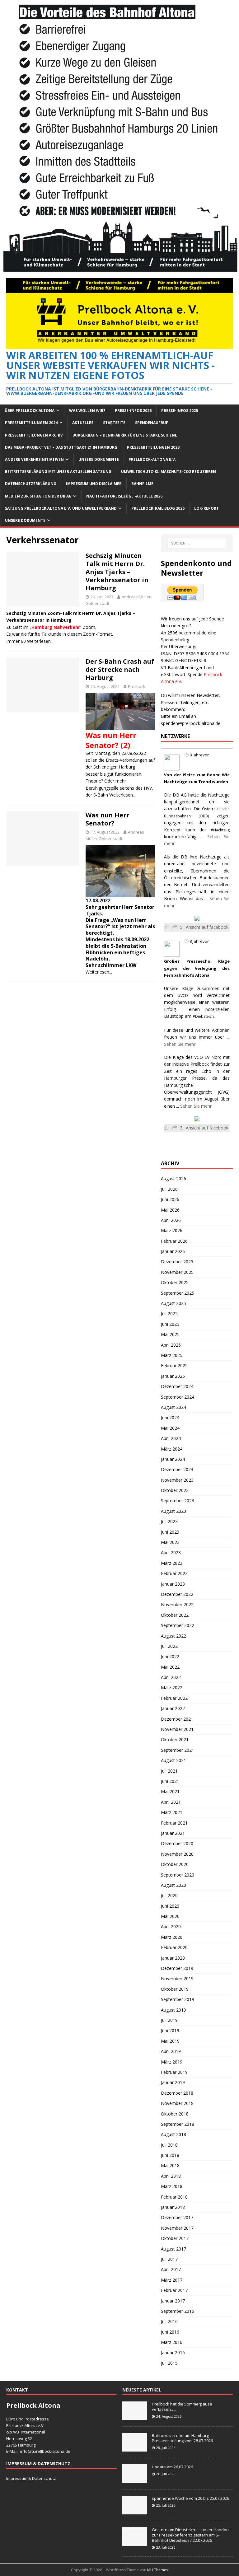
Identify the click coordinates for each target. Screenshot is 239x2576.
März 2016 (172, 2342)
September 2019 (178, 1999)
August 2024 (173, 1407)
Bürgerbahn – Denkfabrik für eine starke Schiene (125, 435)
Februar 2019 (174, 2072)
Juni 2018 (170, 2155)
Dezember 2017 (177, 2217)
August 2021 (173, 1760)
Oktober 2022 (175, 1615)
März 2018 (172, 2186)
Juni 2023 (170, 1532)
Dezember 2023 (177, 1469)
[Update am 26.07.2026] (135, 2480)
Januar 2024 (173, 1459)
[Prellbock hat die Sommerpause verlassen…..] (135, 2417)
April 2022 (171, 1677)
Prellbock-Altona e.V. (152, 459)
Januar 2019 (173, 2082)
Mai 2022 (170, 1667)
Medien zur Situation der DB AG (38, 496)
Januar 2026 (173, 1251)
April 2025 (171, 1345)
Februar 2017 (174, 2290)
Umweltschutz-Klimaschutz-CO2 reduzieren (169, 472)
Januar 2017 (173, 2301)
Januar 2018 (173, 2207)
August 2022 (173, 1636)
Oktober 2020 (175, 1864)
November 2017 (177, 2228)
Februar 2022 (174, 1698)
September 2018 (178, 2124)
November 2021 (177, 1729)
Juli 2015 (169, 2363)
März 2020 (172, 1937)
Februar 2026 (174, 1241)
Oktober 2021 (175, 1739)
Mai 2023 (170, 1542)
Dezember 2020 (177, 1843)
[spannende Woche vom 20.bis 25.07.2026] (135, 2511)
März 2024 (172, 1449)
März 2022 (172, 1688)
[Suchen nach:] (197, 543)
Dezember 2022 (177, 1594)
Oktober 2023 (175, 1490)
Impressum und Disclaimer (94, 484)
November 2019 (177, 1978)
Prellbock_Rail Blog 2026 (158, 508)
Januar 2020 (173, 1958)
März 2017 (172, 2280)
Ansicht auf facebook (207, 927)
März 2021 (172, 1812)
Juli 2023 (169, 1521)
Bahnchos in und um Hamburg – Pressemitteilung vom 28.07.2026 (182, 2438)
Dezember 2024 (177, 1386)
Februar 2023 (174, 1573)
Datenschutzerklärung (31, 484)
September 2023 (178, 1501)
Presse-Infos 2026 (133, 411)
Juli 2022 (169, 1646)
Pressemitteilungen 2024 (31, 423)
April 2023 (171, 1552)
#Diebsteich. (204, 1016)
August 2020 (173, 1885)
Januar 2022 (173, 1708)
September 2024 (178, 1397)
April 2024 (171, 1438)
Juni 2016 (170, 2332)
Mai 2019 (170, 2041)
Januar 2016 (173, 2352)
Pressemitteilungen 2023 (153, 447)
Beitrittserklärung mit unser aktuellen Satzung (58, 472)
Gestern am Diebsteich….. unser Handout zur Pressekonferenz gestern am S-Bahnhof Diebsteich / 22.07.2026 (191, 2535)
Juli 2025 (169, 1314)
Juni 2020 (170, 1906)
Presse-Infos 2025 (180, 411)
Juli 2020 (169, 1895)
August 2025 (173, 1303)
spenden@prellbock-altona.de (191, 723)
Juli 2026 (169, 1189)
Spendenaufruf (152, 423)
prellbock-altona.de (52, 2451)
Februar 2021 (174, 1823)
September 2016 (178, 2311)
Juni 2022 (170, 1656)
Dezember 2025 (177, 1262)
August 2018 (173, 2134)
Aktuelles (83, 423)
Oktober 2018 (175, 2114)
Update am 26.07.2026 (172, 2467)
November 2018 (177, 2103)
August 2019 (173, 2010)
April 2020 (171, 1926)
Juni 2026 (170, 1199)
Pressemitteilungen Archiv (34, 435)
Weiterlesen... (40, 641)
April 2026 (171, 1220)
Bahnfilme (142, 484)
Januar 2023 (173, 1584)
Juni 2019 (170, 2030)
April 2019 (171, 2051)
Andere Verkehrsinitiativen (34, 459)
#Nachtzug (220, 830)
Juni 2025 (170, 1324)
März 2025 (172, 1355)
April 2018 (171, 2176)
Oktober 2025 (175, 1282)
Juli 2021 (169, 1771)
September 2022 (178, 1625)
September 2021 (178, 1750)
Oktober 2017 (175, 2238)
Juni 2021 (170, 1781)
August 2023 (173, 1511)
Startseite (114, 423)
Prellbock (137, 686)
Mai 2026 (170, 1210)
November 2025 (177, 1272)
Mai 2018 (170, 2165)
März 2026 (172, 1230)
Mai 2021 (170, 1791)
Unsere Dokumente (99, 459)
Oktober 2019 (175, 1989)
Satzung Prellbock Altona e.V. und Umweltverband (61, 508)
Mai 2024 (170, 1428)
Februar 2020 (174, 1947)
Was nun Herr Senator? (108, 819)
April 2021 (171, 1802)
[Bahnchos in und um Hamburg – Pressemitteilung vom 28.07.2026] (135, 2448)
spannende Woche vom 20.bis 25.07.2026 (190, 2498)
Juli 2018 (169, 2145)
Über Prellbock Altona (30, 411)
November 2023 (177, 1480)
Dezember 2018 (177, 2093)
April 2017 (171, 2269)
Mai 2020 (170, 1916)
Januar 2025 (173, 1376)
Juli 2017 (169, 2259)
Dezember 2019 (177, 1968)
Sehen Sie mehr (180, 1044)
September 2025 (178, 1293)
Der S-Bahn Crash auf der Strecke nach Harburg (120, 669)
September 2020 (178, 1875)
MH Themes (158, 2570)
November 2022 (177, 1604)
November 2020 (177, 1854)
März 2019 (172, 2062)
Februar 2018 (174, 2197)
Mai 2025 (170, 1334)
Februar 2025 (174, 1365)
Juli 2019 (169, 2020)
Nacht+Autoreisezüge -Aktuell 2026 (124, 496)
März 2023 (172, 1563)
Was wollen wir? (87, 411)
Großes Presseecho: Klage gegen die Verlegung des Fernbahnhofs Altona (197, 968)
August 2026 (173, 1178)
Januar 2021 (173, 1833)
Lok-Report (206, 508)
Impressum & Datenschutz (31, 2478)
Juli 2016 (169, 2321)
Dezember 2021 (177, 1719)
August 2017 (173, 2249)
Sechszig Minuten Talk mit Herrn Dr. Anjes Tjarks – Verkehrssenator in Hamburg (117, 572)
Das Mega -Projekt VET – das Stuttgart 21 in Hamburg (61, 447)
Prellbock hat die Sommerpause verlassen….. (182, 2407)
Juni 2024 (170, 1417)
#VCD (183, 996)
